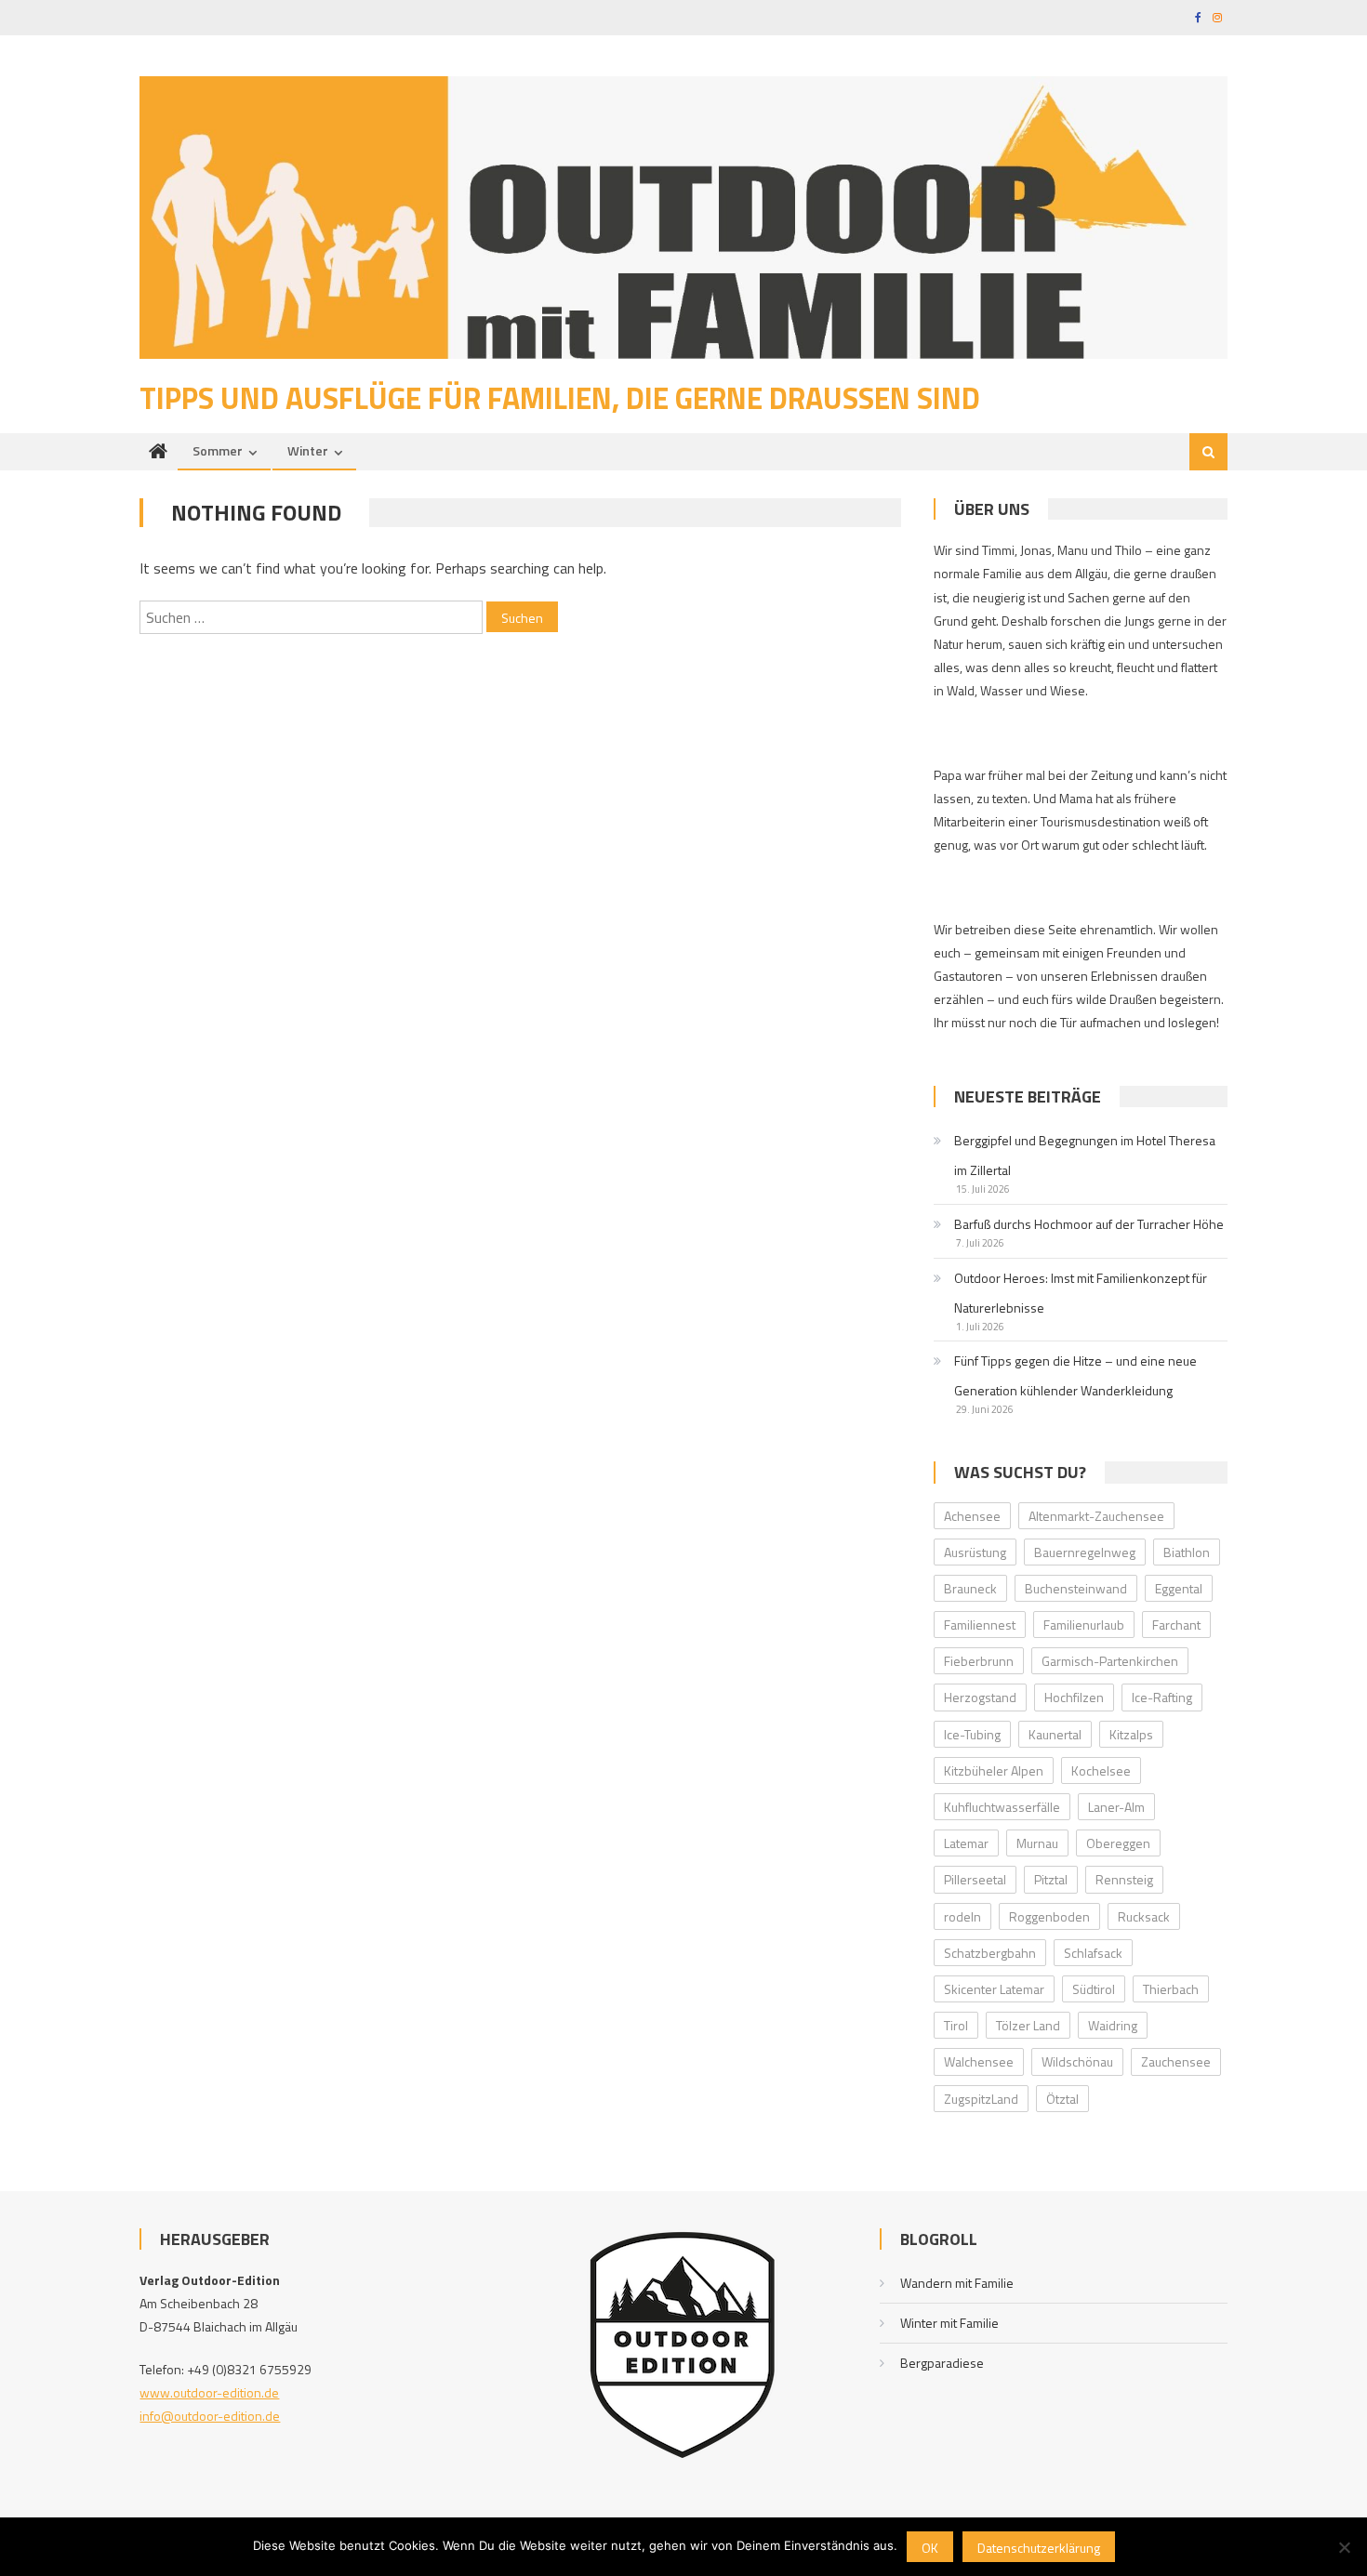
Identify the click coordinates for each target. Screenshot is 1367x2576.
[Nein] (1344, 2547)
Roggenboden (1049, 1916)
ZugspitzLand (981, 2099)
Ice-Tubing (972, 1734)
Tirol (956, 2025)
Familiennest (980, 1625)
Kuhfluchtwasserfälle (1002, 1807)
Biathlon (1187, 1552)
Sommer (218, 450)
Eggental (1179, 1588)
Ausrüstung (975, 1552)
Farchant (1176, 1625)
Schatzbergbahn (990, 1953)
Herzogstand (980, 1697)
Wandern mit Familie (957, 2283)
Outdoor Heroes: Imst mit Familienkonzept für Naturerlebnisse (1081, 1293)
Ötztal (1062, 2099)
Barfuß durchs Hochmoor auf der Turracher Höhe (1089, 1224)
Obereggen (1118, 1843)
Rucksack (1144, 1916)
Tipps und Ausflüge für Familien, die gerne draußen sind (560, 398)
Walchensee (979, 2061)
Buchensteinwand (1076, 1588)
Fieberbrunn (979, 1661)
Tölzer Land (1028, 2025)
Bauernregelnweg (1085, 1552)
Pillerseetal (975, 1879)
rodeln (962, 1916)
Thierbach (1171, 1989)
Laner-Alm (1116, 1807)
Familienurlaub (1084, 1625)
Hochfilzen (1074, 1697)
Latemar (966, 1843)
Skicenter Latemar (994, 1989)
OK (930, 2548)
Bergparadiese (942, 2363)
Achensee (972, 1516)
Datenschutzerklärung (1039, 2548)
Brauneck (970, 1588)
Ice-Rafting (1162, 1697)
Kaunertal (1055, 1734)
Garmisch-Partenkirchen (1110, 1661)
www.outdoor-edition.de (209, 2392)
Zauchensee (1176, 2061)
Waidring (1113, 2025)
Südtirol (1094, 1989)
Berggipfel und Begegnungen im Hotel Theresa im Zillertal (1085, 1155)
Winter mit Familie (949, 2323)
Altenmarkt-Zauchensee (1096, 1516)
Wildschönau (1077, 2061)
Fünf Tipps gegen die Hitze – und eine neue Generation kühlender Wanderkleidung (1075, 1375)
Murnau (1037, 1843)
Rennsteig (1124, 1879)
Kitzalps (1131, 1734)
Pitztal (1051, 1879)
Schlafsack (1093, 1953)
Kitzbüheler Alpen (994, 1770)
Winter (308, 450)
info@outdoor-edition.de (210, 2416)
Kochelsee (1101, 1770)
